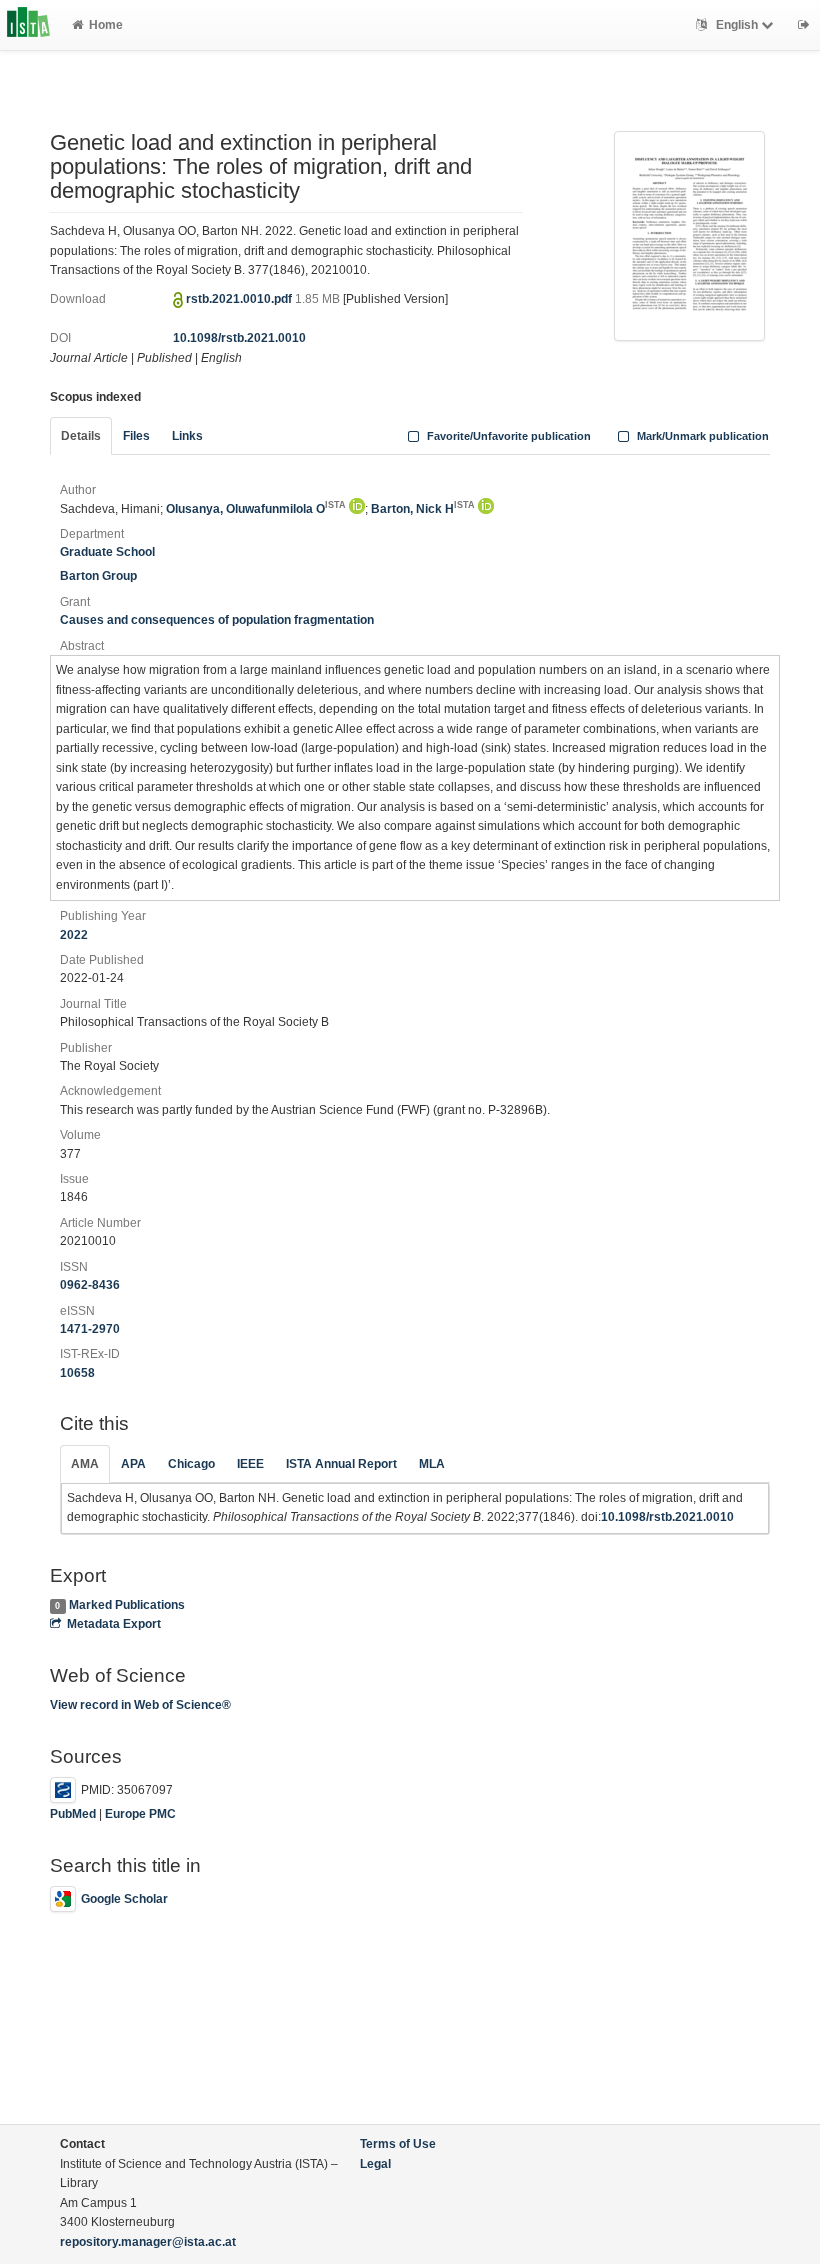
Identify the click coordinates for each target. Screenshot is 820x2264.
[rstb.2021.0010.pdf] (689, 235)
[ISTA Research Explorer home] (28, 25)
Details (81, 436)
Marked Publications (127, 1605)
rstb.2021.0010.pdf (240, 299)
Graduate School (107, 552)
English (737, 25)
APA (133, 1464)
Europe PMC (140, 1814)
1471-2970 (90, 1329)
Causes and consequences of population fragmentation (217, 620)
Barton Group (98, 576)
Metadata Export (114, 1624)
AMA (85, 1464)
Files (136, 436)
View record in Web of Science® (140, 1705)
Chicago (191, 1464)
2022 (74, 935)
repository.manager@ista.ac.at (148, 2242)
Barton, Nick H (423, 509)
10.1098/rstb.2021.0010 (239, 338)
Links (187, 436)
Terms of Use (398, 2144)
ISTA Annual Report (341, 1464)
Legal (375, 2164)
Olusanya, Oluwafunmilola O (256, 509)
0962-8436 (90, 1285)
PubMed (73, 1814)
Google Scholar (124, 1899)
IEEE (250, 1464)
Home (106, 25)
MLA (432, 1464)
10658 (77, 1373)
